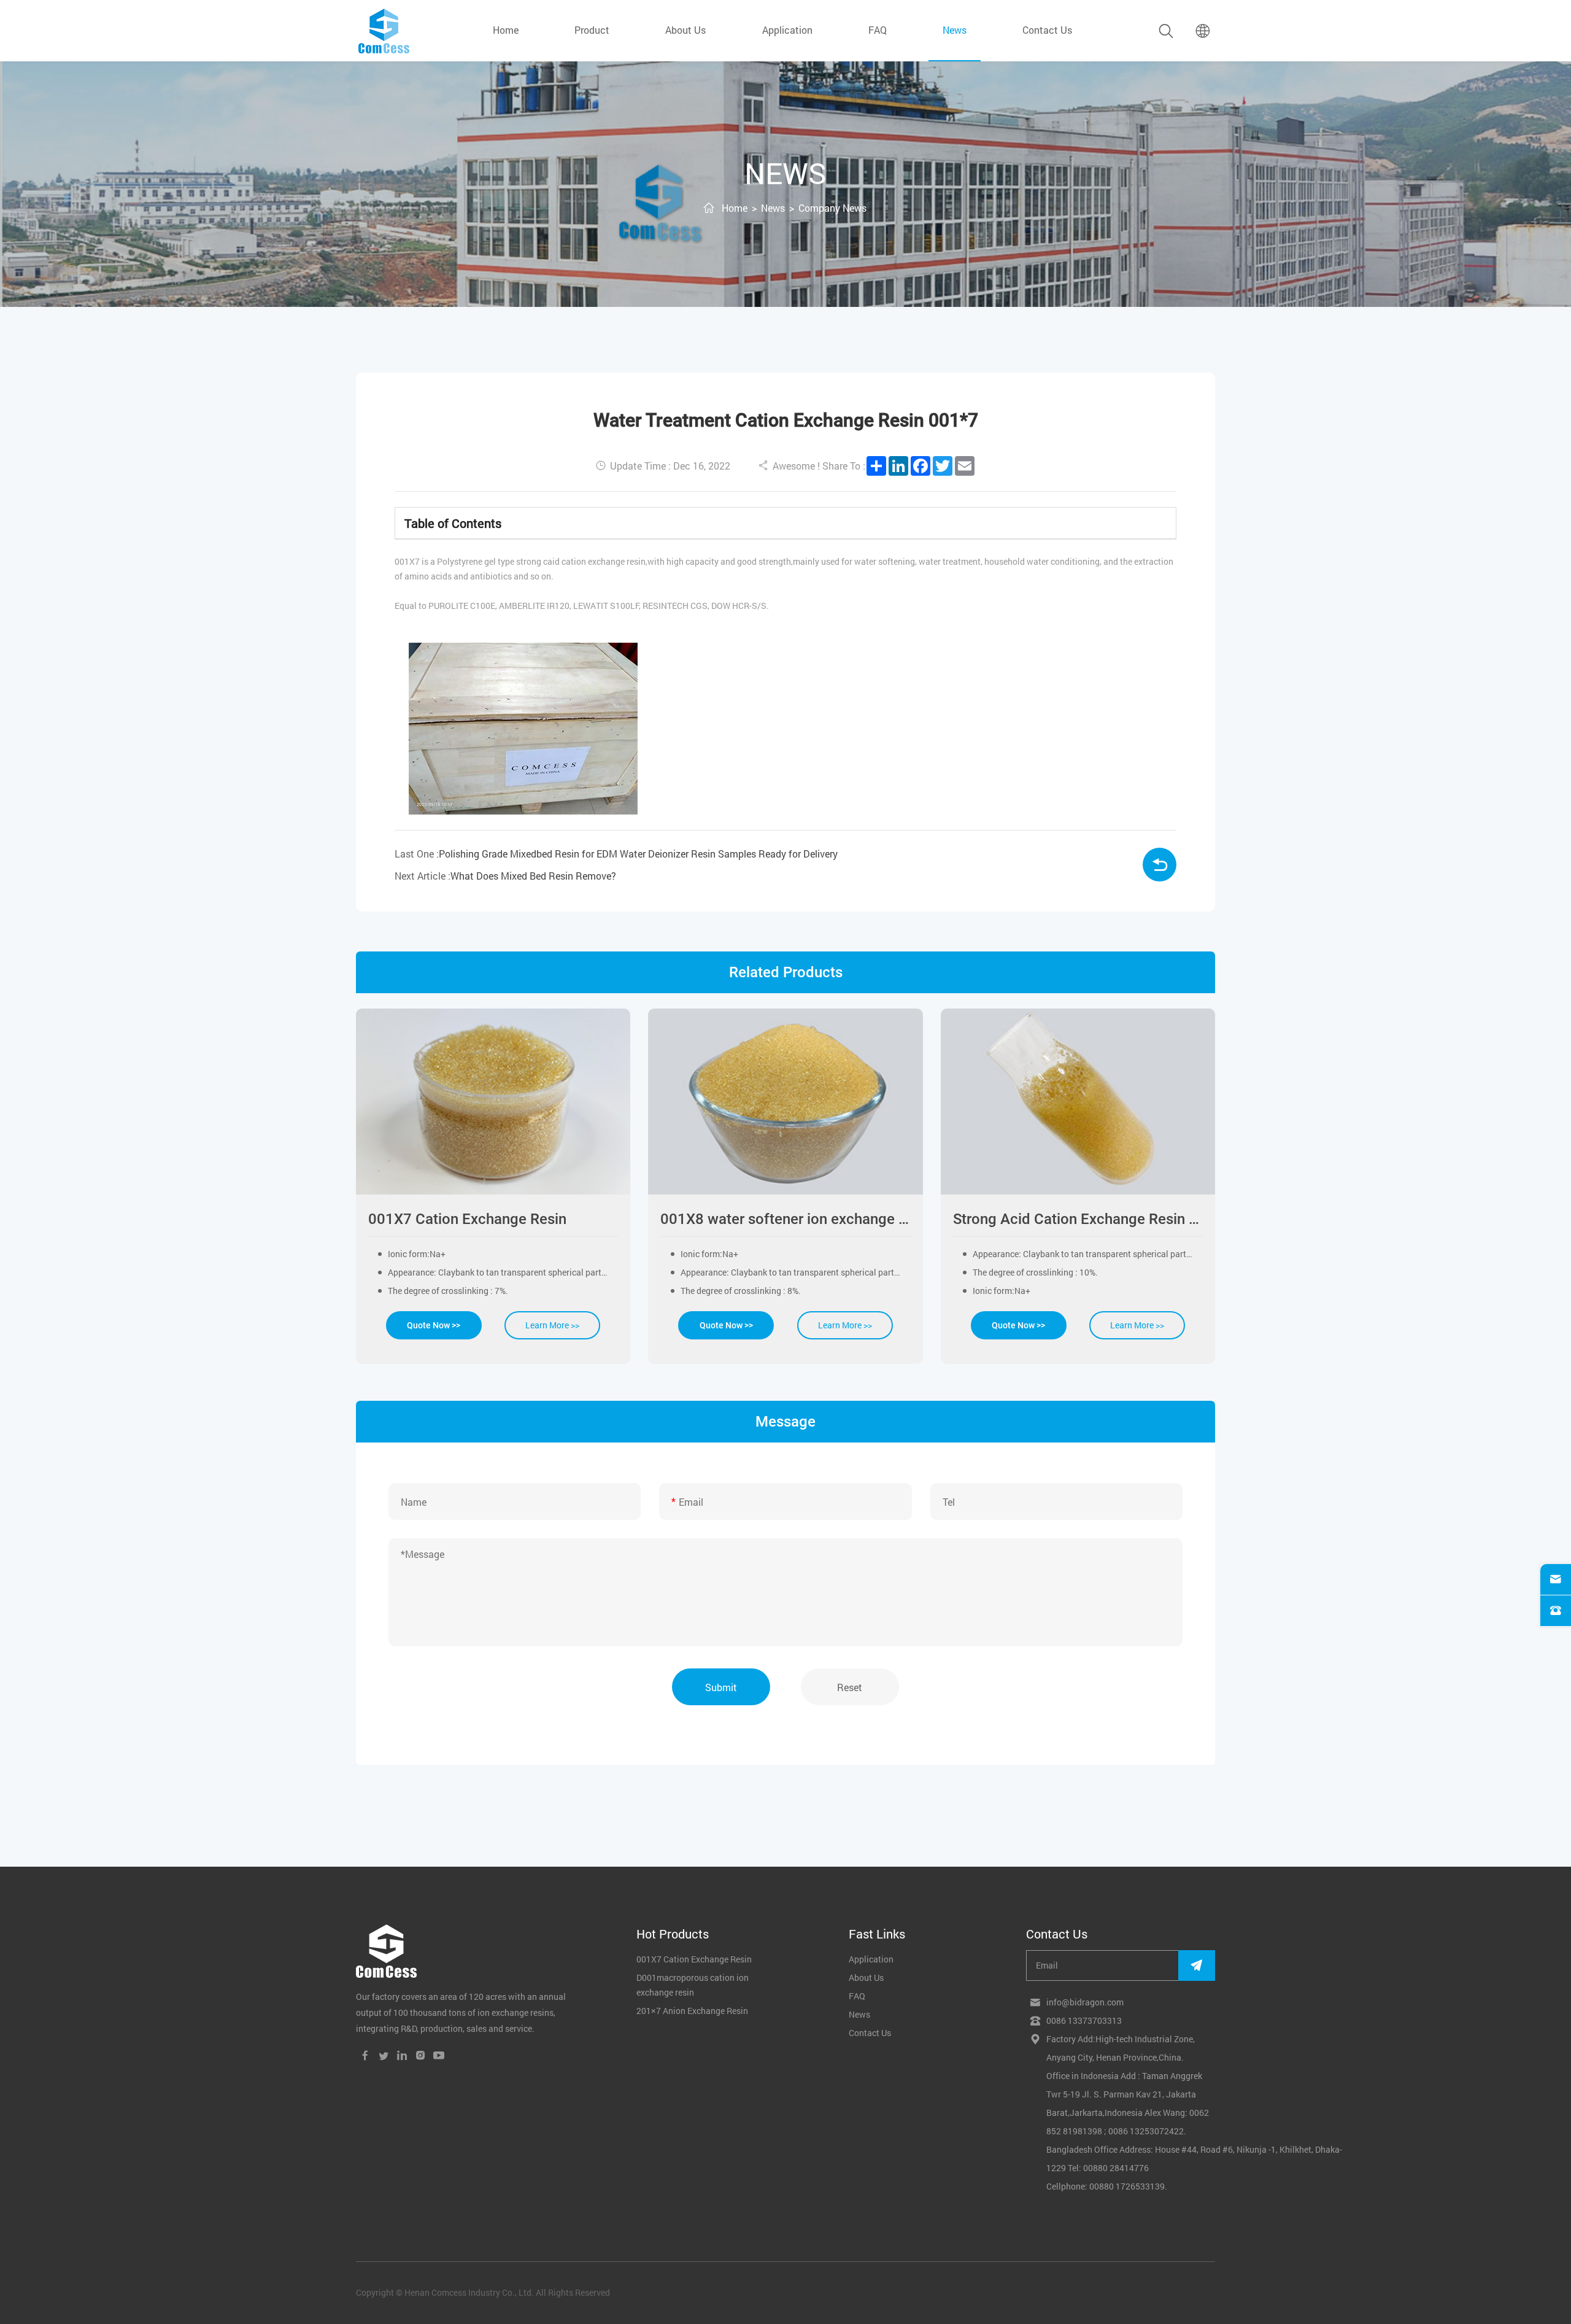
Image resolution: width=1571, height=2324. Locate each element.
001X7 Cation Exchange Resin (467, 1219)
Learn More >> (552, 1325)
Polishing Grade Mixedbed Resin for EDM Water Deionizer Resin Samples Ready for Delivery (638, 854)
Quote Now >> (434, 1325)
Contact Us (1047, 30)
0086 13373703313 (1084, 2020)
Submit (721, 1687)
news (955, 30)
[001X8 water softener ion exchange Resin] (785, 1102)
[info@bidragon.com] (1556, 1579)
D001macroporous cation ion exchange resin (693, 1985)
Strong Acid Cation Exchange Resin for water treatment (1078, 1219)
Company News (832, 208)
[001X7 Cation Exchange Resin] (493, 1102)
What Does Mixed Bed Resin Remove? (533, 876)
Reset (850, 1687)
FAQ (878, 30)
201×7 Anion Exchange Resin (692, 2011)
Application (787, 30)
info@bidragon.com (1085, 2002)
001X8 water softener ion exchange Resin (785, 1219)
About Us (685, 30)
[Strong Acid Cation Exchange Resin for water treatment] (1078, 1102)
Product (592, 30)
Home (506, 30)
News (773, 208)
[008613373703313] (1556, 1611)
